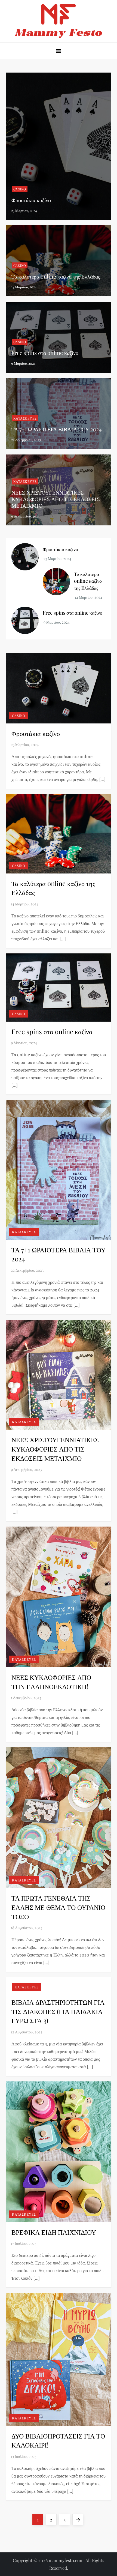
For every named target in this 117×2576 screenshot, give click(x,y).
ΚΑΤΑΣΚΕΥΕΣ (25, 418)
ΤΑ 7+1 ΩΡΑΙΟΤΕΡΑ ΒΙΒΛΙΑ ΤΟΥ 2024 (57, 429)
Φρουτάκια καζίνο (31, 200)
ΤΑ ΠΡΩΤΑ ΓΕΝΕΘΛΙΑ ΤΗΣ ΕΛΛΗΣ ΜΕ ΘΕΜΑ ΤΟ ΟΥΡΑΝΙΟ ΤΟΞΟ (58, 1907)
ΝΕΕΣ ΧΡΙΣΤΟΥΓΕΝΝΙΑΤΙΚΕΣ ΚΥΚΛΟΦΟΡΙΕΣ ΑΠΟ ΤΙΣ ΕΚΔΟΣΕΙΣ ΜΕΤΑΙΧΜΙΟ (56, 499)
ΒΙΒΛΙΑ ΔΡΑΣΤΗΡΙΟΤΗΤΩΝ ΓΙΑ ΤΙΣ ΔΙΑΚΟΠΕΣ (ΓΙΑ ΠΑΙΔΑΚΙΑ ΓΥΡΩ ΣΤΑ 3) (58, 2011)
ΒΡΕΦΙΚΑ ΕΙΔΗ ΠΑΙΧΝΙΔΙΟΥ (54, 2232)
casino (20, 189)
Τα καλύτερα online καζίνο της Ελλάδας (56, 276)
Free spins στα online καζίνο (45, 353)
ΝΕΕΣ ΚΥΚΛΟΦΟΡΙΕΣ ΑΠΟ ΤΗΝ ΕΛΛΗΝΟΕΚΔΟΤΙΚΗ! (51, 1682)
